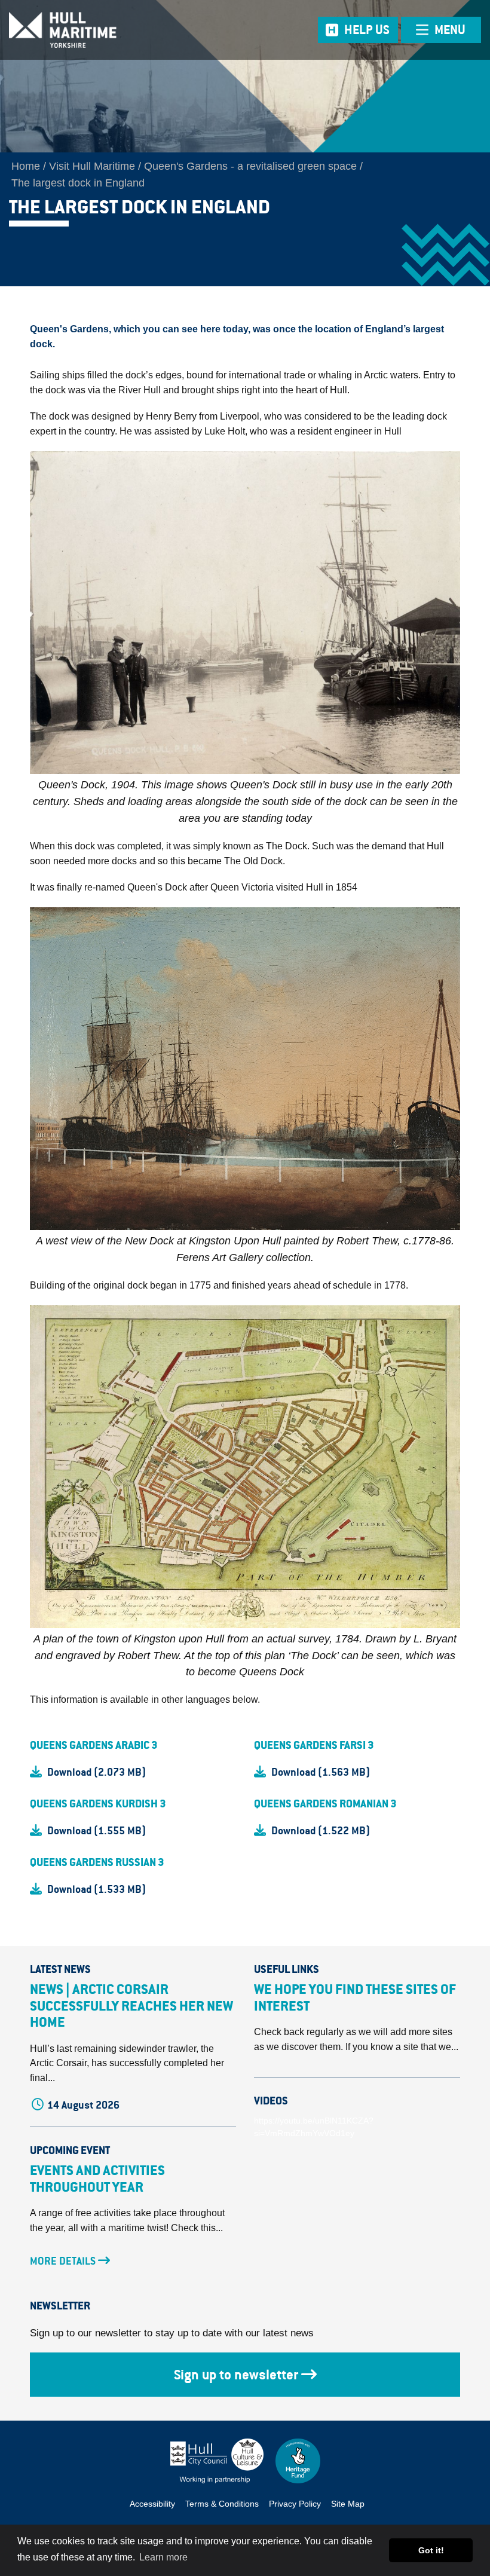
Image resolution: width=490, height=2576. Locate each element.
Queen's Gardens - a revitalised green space (250, 166)
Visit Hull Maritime (92, 166)
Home (26, 166)
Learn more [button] (163, 2557)
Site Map (348, 2504)
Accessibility (152, 2504)
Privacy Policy (295, 2504)
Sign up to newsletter (236, 2375)
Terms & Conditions (222, 2504)
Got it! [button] (431, 2550)
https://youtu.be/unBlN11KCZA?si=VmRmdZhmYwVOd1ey (314, 2127)
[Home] (102, 30)
